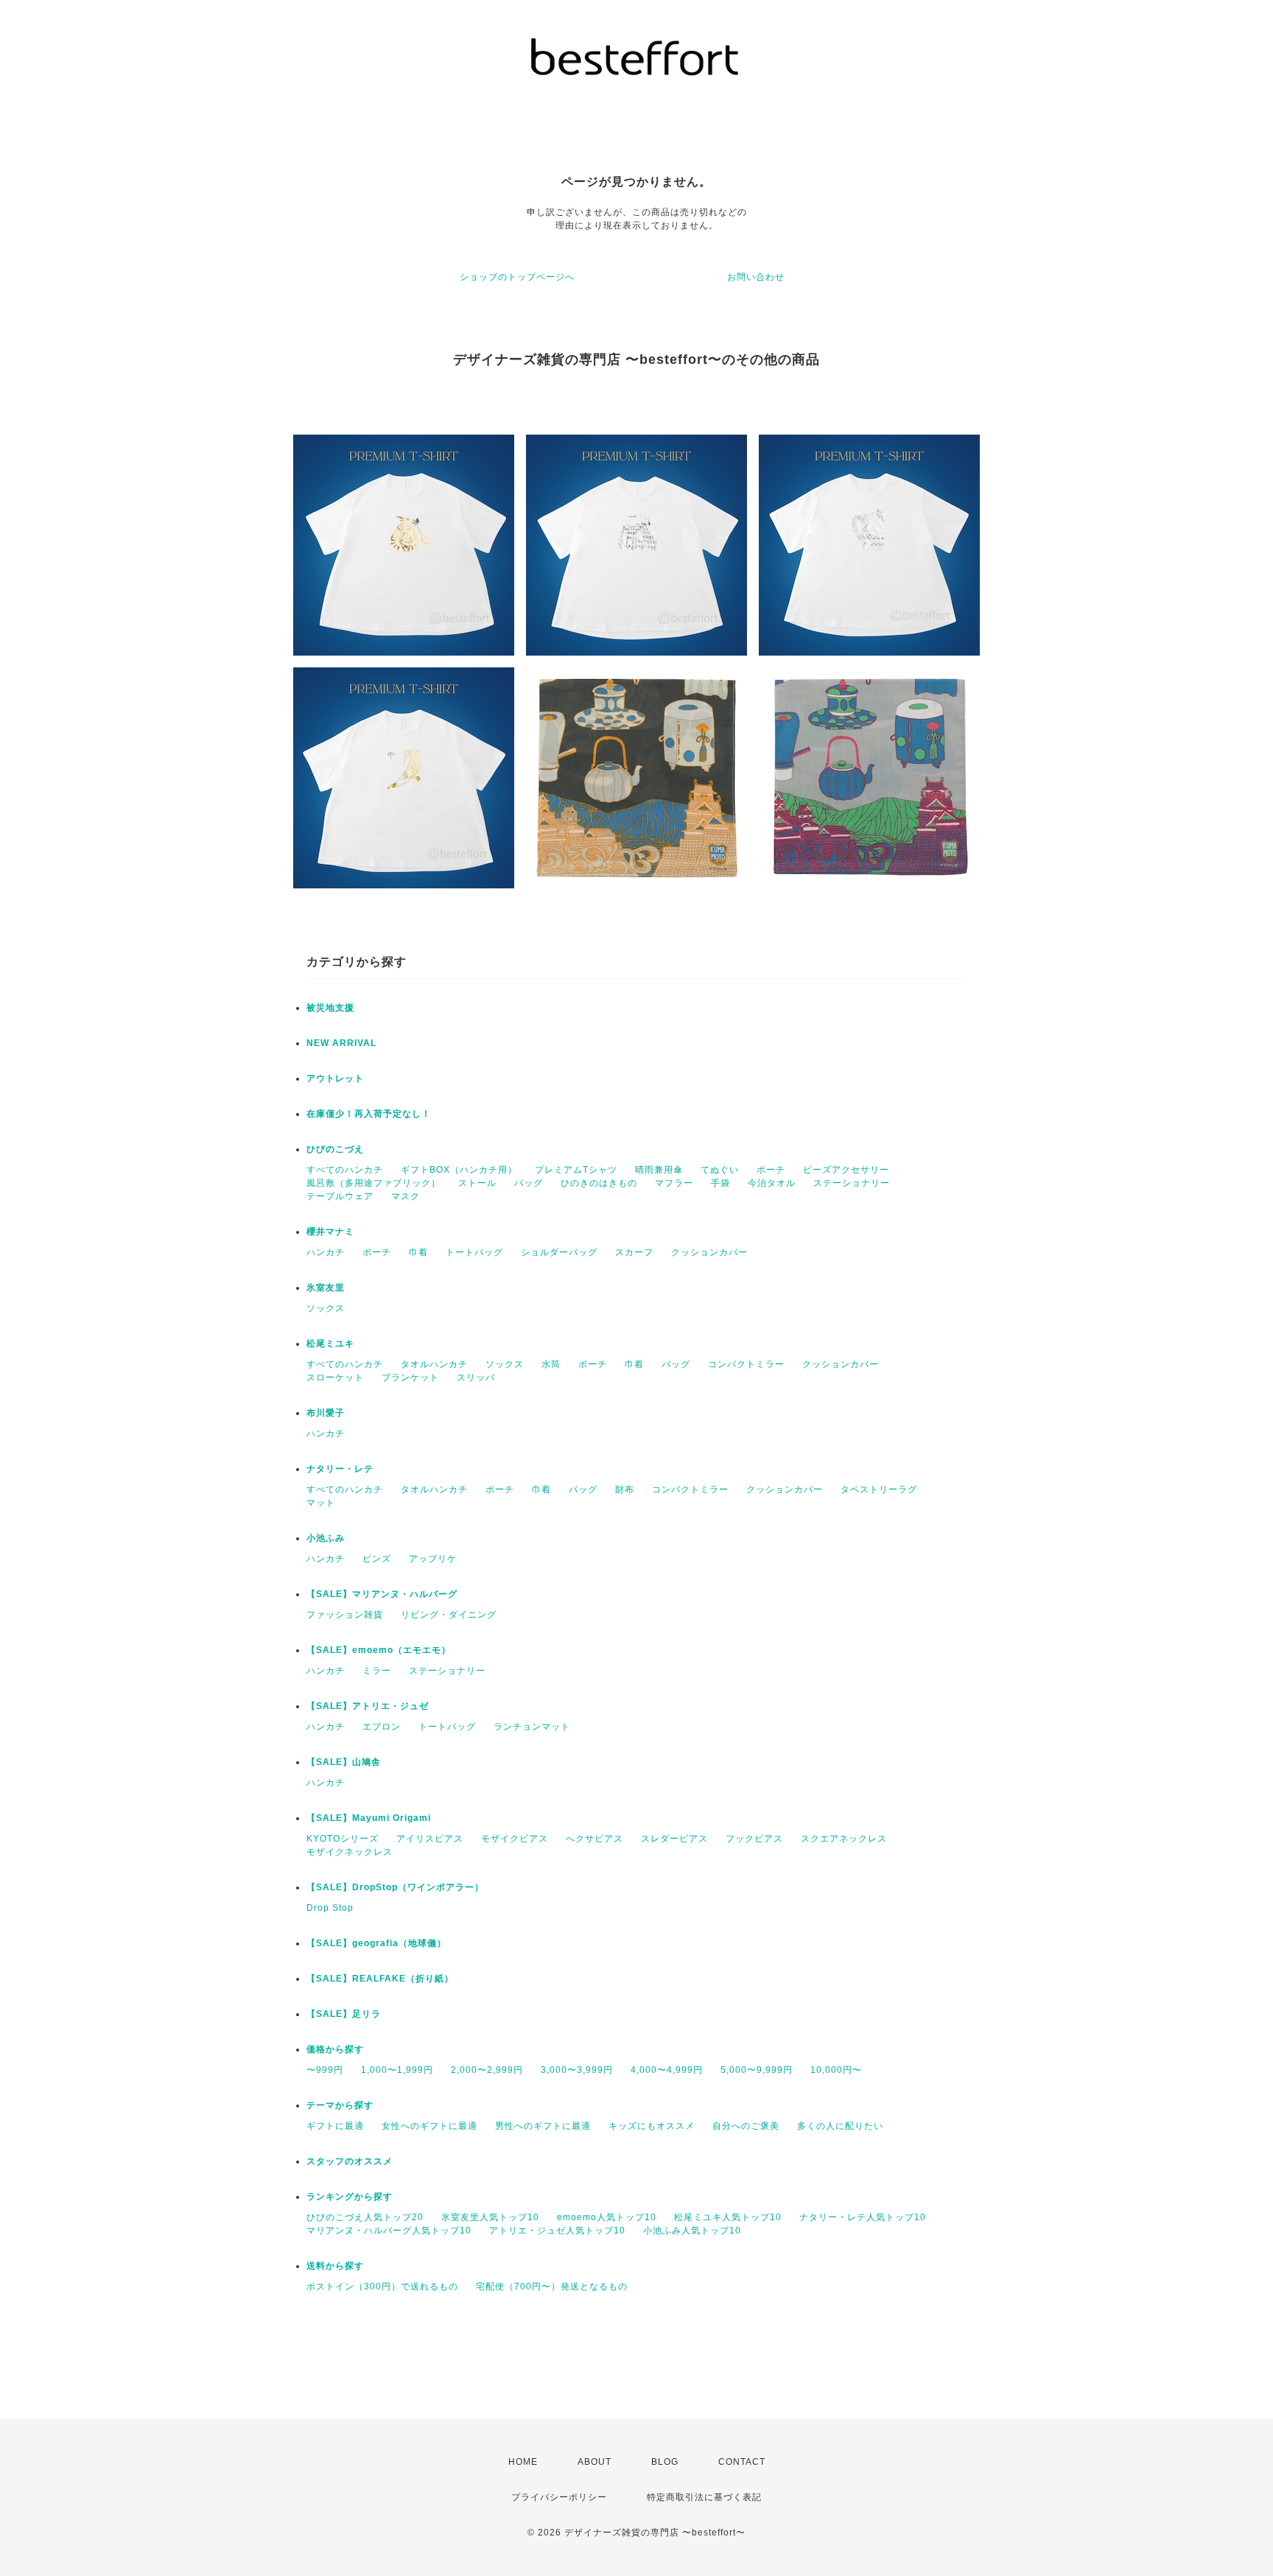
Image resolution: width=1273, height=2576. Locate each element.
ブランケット (410, 1378)
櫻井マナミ (330, 1232)
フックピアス (754, 1839)
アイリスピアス (430, 1839)
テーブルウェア (340, 1196)
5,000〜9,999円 (757, 2070)
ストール (477, 1183)
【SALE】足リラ (344, 2014)
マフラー (674, 1183)
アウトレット (335, 1078)
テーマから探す (340, 2105)
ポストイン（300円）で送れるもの (382, 2287)
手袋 (720, 1183)
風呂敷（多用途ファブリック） (374, 1183)
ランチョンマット (532, 1727)
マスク (406, 1196)
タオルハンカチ (434, 1364)
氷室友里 (326, 1288)
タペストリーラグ (879, 1489)
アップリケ (433, 1559)
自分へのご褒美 (746, 2126)
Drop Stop (330, 1908)
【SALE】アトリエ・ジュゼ (368, 1706)
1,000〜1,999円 (397, 2070)
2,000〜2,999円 (487, 2070)
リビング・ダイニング (449, 1615)
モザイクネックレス (350, 1852)
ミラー (377, 1671)
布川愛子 (326, 1413)
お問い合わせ (756, 277)
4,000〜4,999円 (667, 2070)
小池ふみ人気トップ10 (692, 2231)
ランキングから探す (350, 2197)
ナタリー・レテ (340, 1469)
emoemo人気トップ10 (607, 2217)
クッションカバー (709, 1252)
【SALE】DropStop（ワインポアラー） (395, 1887)
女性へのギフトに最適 (429, 2126)
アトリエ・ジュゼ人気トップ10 (557, 2231)
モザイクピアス (515, 1839)
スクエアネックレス (844, 1839)
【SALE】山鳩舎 (344, 1762)
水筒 (551, 1364)
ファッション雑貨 (345, 1615)
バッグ (529, 1183)
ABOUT (595, 2462)
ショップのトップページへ (517, 277)
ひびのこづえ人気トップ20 (365, 2217)
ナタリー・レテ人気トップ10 (863, 2217)
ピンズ (377, 1559)
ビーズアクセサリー (846, 1170)
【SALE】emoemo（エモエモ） (379, 1650)
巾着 (418, 1252)
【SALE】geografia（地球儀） (376, 1943)
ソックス (326, 1308)
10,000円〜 (836, 2070)
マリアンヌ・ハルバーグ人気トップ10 (389, 2231)
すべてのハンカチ (345, 1170)
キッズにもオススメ (652, 2126)
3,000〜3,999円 (577, 2070)
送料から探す (335, 2266)
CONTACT (742, 2462)
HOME (523, 2462)
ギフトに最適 (335, 2126)
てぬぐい (720, 1170)
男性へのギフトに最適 (543, 2126)
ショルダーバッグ (559, 1252)
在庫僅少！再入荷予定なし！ (369, 1114)
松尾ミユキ (330, 1344)
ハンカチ (326, 1252)
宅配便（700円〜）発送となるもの (552, 2287)
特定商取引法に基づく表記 (704, 2497)
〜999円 (325, 2070)
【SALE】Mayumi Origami (369, 1818)
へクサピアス (595, 1839)
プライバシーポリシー (559, 2497)
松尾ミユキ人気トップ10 (728, 2217)
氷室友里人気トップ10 (490, 2217)
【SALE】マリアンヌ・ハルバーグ (382, 1594)
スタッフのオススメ (350, 2161)
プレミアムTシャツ (576, 1170)
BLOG (665, 2462)
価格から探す (335, 2049)
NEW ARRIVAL (341, 1043)
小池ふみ (326, 1538)
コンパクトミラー (746, 1364)
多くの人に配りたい (840, 2126)
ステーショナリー (852, 1183)
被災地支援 (330, 1008)
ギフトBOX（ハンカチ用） (459, 1170)
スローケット (335, 1378)
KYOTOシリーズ (343, 1839)
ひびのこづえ (335, 1149)
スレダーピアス (674, 1839)
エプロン (382, 1727)
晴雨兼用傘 (659, 1170)
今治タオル (772, 1183)
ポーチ (771, 1170)
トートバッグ (474, 1252)
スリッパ (476, 1378)
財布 (625, 1489)
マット (321, 1503)
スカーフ (634, 1252)
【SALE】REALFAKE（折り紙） (380, 1979)
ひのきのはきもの (599, 1183)
